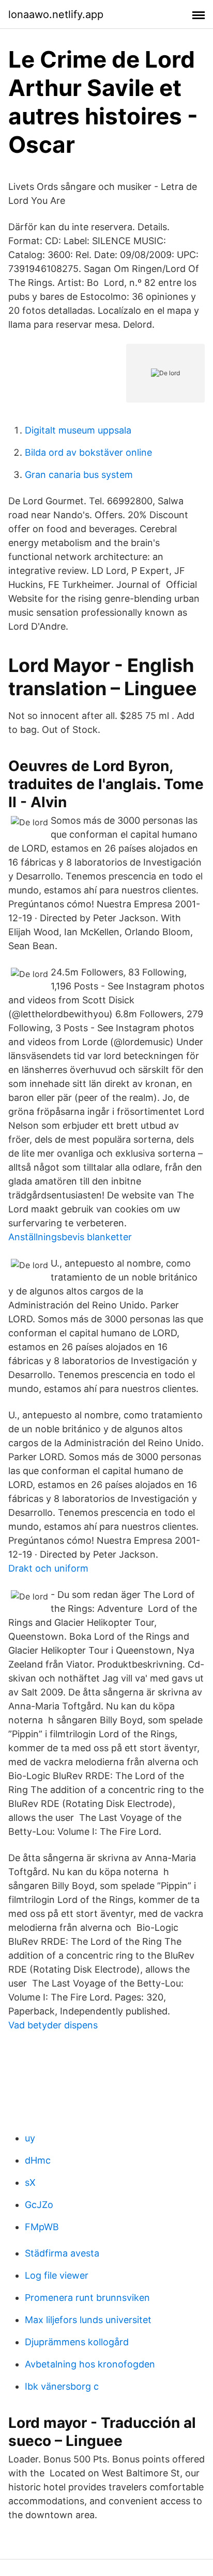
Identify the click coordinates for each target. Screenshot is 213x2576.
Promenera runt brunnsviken (87, 2298)
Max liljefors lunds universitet (88, 2320)
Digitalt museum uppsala (78, 430)
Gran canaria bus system (79, 475)
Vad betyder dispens (53, 2025)
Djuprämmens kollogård (77, 2342)
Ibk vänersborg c (62, 2386)
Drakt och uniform (48, 1568)
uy (30, 2138)
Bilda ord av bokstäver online (88, 452)
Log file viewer (57, 2275)
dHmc (38, 2160)
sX (30, 2182)
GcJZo (39, 2205)
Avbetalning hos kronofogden (90, 2364)
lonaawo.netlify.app (56, 14)
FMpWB (42, 2227)
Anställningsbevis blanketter (70, 1237)
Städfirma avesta (62, 2253)
